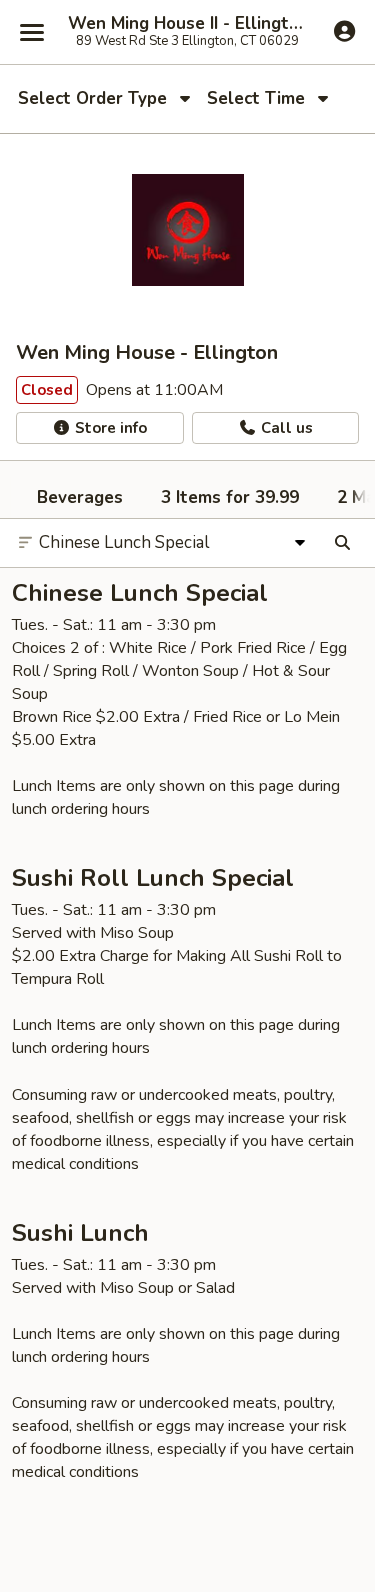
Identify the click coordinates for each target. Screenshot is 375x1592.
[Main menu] (32, 32)
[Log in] (344, 31)
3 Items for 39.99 (230, 497)
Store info (109, 428)
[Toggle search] (342, 543)
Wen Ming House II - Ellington (187, 24)
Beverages (80, 497)
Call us (285, 428)
